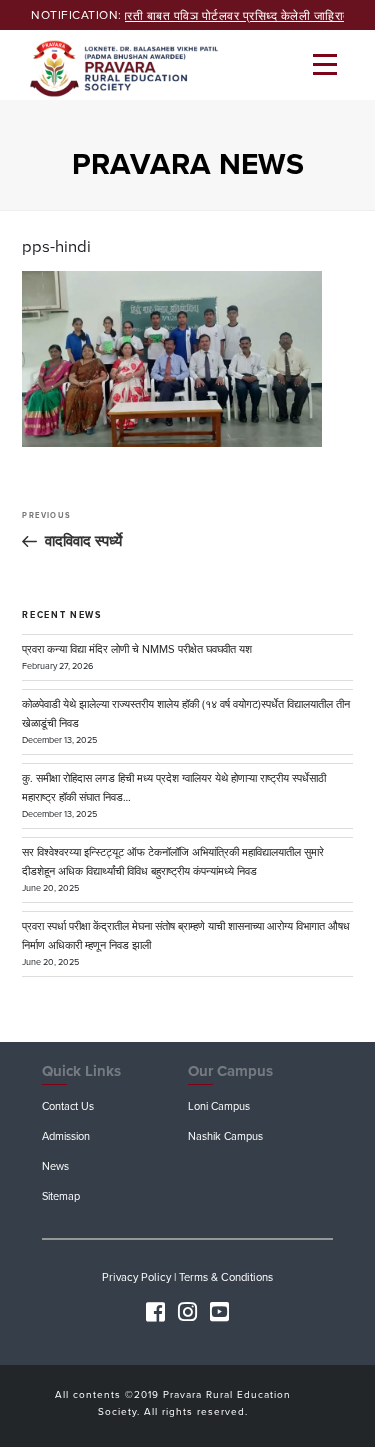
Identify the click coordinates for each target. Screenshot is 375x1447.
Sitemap (61, 1196)
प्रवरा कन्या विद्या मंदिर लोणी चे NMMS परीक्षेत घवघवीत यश (137, 649)
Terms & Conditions (226, 1277)
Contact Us (68, 1106)
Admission (66, 1136)
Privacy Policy (136, 1277)
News (55, 1166)
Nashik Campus (225, 1136)
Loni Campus (219, 1106)
